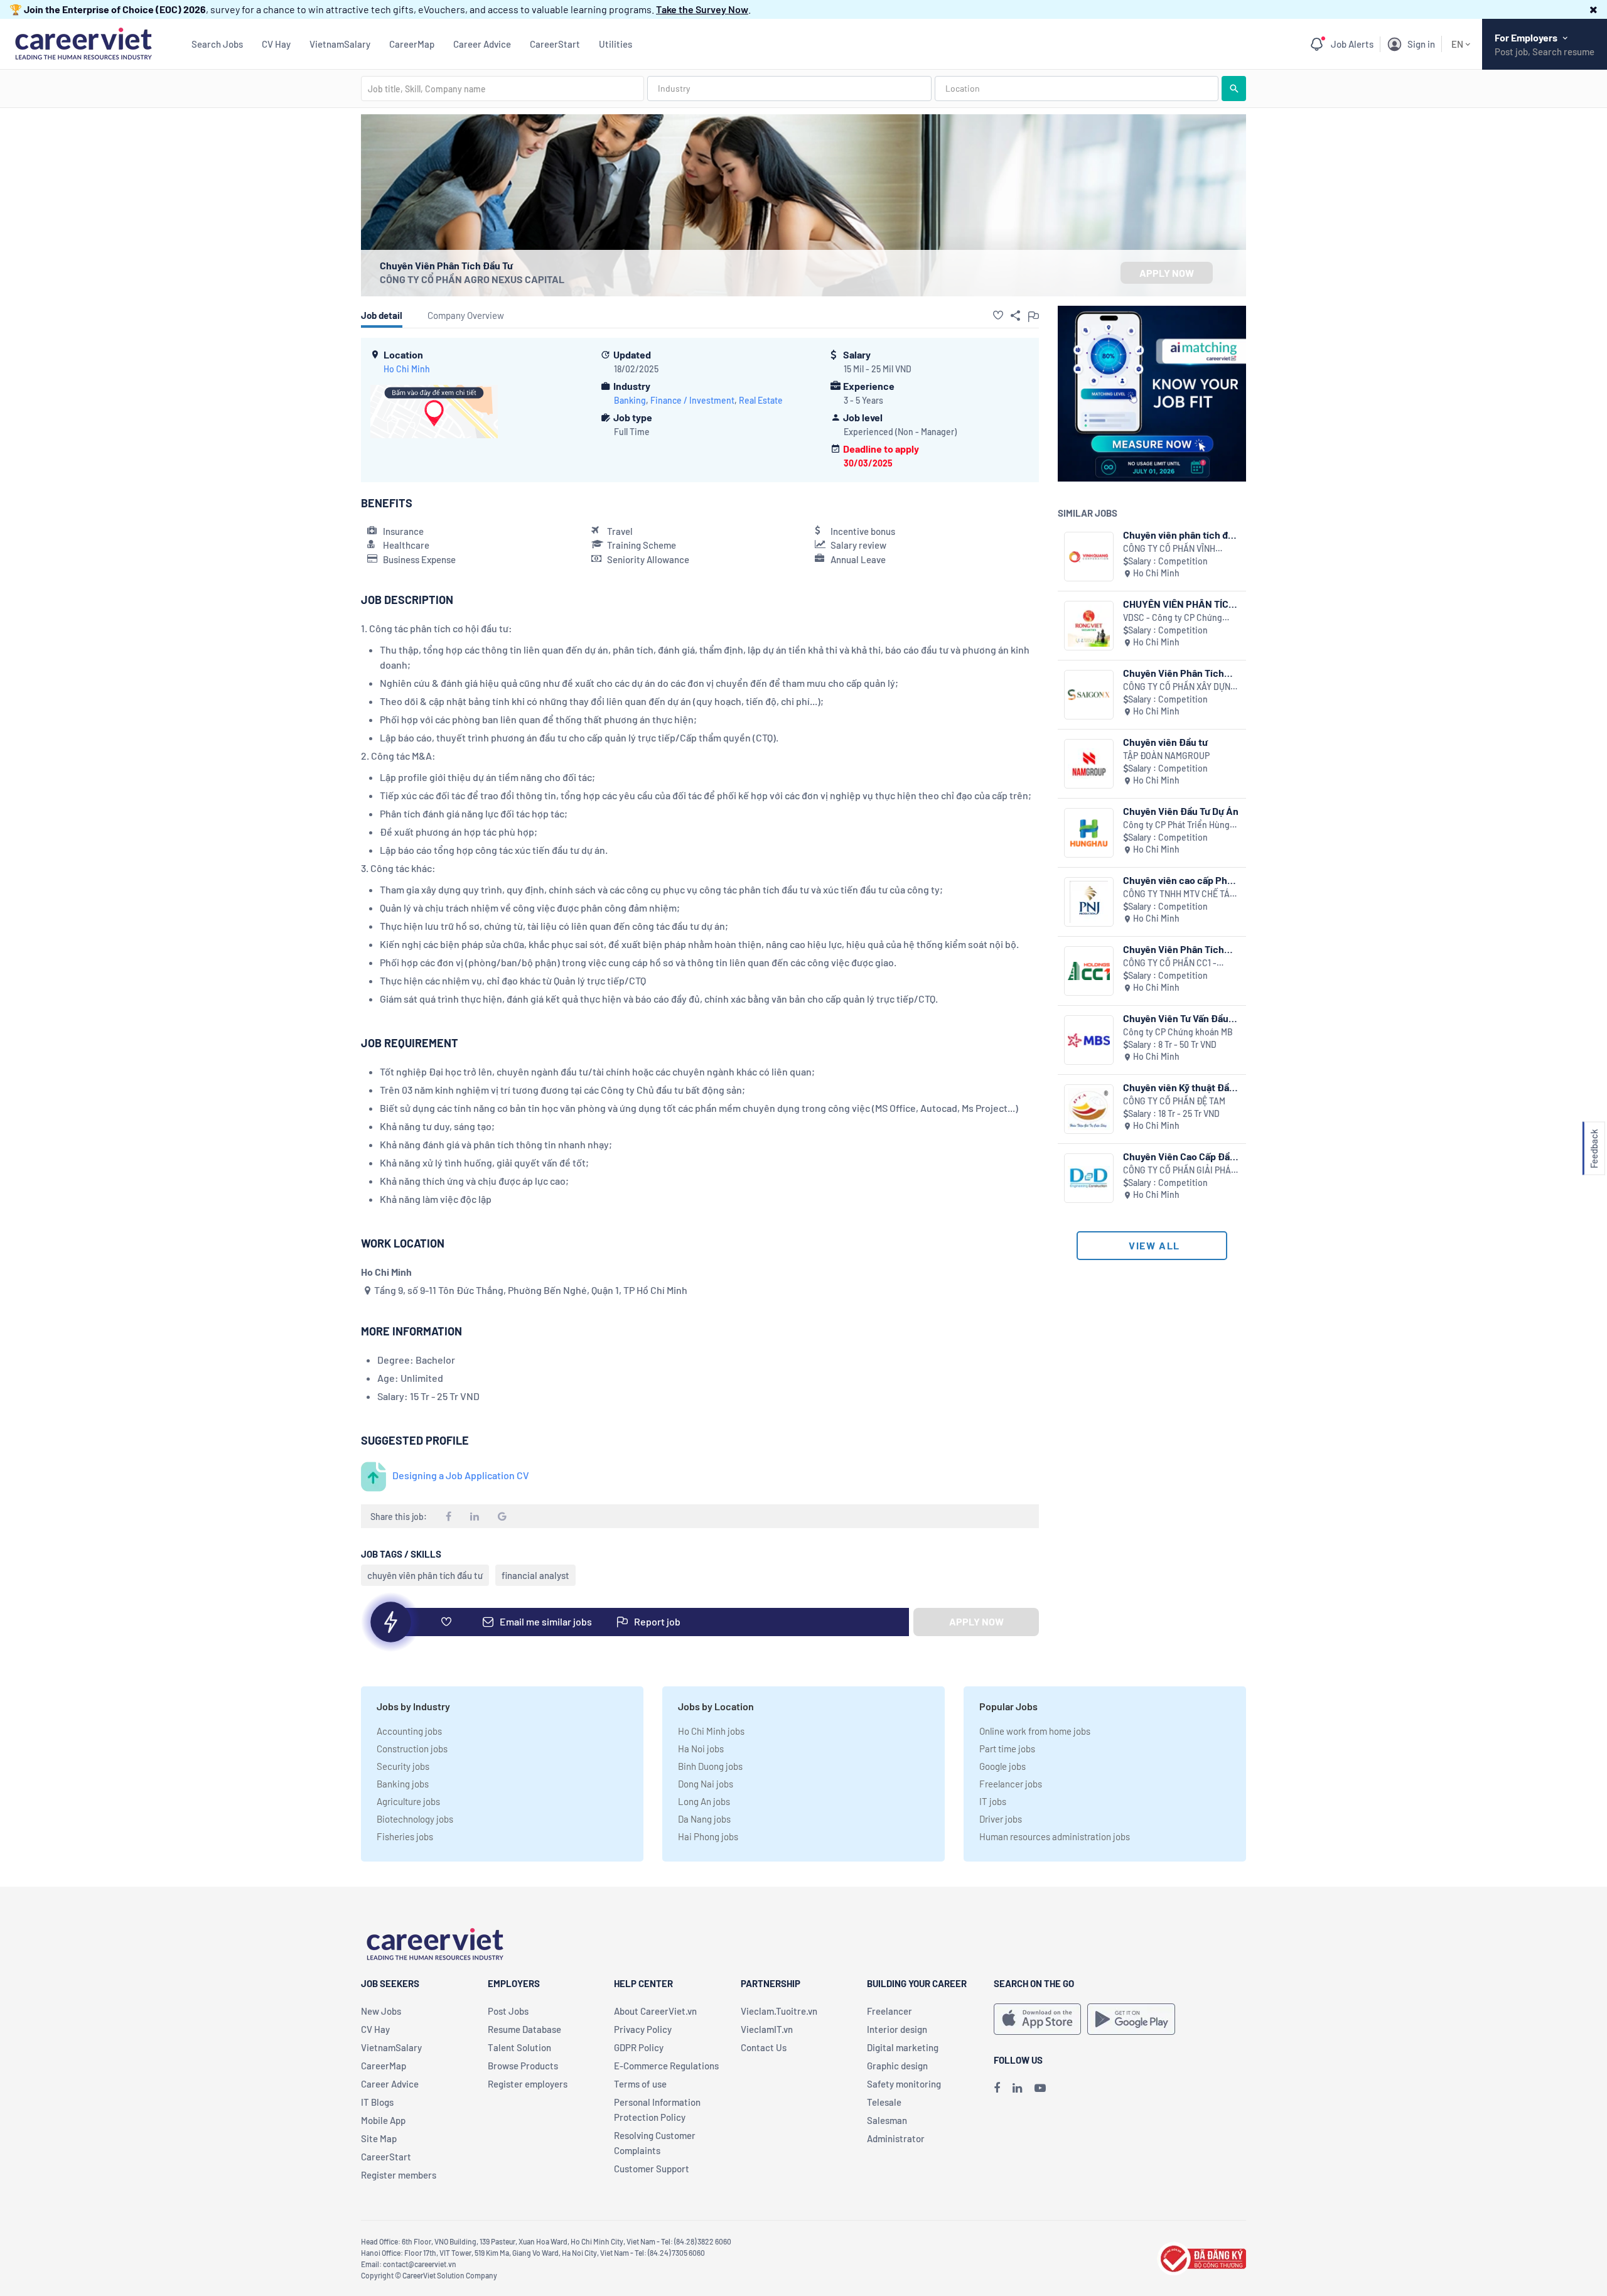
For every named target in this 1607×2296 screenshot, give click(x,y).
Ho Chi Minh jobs (711, 1731)
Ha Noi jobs (701, 1749)
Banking (630, 400)
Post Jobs (508, 2011)
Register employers (528, 2084)
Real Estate (761, 400)
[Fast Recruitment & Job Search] (83, 42)
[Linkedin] (1017, 2088)
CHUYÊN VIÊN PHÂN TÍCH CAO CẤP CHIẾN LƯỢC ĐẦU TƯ (1179, 604)
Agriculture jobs (408, 1801)
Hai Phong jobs (708, 1836)
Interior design (897, 2029)
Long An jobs (704, 1801)
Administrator (896, 2138)
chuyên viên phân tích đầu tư (425, 1575)
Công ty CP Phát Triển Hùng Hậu (1176, 825)
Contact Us (764, 2047)
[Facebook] (997, 2088)
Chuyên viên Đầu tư (1165, 742)
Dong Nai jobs (706, 1784)
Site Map (379, 2138)
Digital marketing (903, 2047)
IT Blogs (377, 2102)
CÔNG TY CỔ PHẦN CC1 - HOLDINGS (1170, 963)
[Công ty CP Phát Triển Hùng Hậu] (1089, 833)
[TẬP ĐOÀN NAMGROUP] (1089, 764)
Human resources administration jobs (1055, 1836)
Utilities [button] (615, 44)
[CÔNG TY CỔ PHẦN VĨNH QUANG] (1089, 557)
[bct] (1201, 2257)
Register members (399, 2175)
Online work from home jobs (1035, 1731)
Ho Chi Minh (407, 369)
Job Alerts (1352, 44)
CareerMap (412, 44)
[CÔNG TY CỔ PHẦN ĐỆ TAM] (1089, 1109)
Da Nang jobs (704, 1819)
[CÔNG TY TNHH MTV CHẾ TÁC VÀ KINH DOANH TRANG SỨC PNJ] (1089, 902)
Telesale (884, 2102)
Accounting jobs (409, 1731)
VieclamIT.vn (767, 2029)
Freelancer (889, 2011)
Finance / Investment (692, 400)
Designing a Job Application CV (461, 1475)
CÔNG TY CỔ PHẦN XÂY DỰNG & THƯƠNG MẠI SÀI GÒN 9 (1180, 687)
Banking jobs (403, 1784)
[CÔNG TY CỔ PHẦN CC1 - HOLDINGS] (1089, 971)
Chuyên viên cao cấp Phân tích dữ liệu (1180, 880)
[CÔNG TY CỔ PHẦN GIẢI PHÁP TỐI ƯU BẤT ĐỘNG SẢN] (1089, 1178)
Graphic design (897, 2066)
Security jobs (403, 1766)
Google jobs (1002, 1766)
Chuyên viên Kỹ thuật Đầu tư (1179, 1087)
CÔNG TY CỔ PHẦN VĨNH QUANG (1169, 549)
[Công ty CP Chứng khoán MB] (1089, 1040)
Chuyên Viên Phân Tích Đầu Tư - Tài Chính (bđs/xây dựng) (1174, 673)
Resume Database (524, 2029)
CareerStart (555, 44)
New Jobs (381, 2011)
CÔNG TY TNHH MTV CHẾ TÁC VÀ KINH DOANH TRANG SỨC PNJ (1179, 894)
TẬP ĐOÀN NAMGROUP (1166, 756)
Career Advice (482, 44)
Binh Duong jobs (710, 1766)
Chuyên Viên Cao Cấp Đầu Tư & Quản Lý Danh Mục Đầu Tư (1179, 1156)
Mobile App (383, 2120)
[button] (1594, 9)
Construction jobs (412, 1749)
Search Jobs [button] (217, 44)
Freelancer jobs (1011, 1784)
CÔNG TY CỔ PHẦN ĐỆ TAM (1174, 1101)
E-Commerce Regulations (666, 2066)
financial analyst (535, 1575)
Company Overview (466, 315)
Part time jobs (1007, 1749)
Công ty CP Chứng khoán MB (1178, 1032)
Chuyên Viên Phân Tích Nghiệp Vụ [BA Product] (1177, 949)
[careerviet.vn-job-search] (1037, 2019)
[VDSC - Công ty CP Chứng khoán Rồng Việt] (1089, 626)
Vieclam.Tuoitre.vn (779, 2011)
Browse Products (523, 2066)
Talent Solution (519, 2047)
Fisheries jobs (405, 1836)
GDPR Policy (639, 2047)
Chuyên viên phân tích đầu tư (1181, 535)
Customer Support (652, 2169)
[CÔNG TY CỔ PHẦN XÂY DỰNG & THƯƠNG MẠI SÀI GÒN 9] (1089, 695)
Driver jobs (1001, 1819)
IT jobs (993, 1801)
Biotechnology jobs (415, 1819)
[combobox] (503, 89)
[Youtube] (1040, 2088)
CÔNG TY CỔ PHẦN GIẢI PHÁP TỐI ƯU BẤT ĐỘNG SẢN (1180, 1171)
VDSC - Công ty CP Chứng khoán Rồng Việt (1173, 618)
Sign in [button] (1421, 44)
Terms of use (640, 2084)
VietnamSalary (340, 44)
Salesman (887, 2120)
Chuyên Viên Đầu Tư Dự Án (1181, 811)
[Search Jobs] (1234, 89)
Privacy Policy (643, 2029)
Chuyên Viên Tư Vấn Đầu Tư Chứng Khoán (1176, 1018)
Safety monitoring (904, 2084)
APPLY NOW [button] (1167, 273)
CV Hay (276, 44)
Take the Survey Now (702, 9)
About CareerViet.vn (655, 2011)
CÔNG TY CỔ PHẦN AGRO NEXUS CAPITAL (472, 279)
